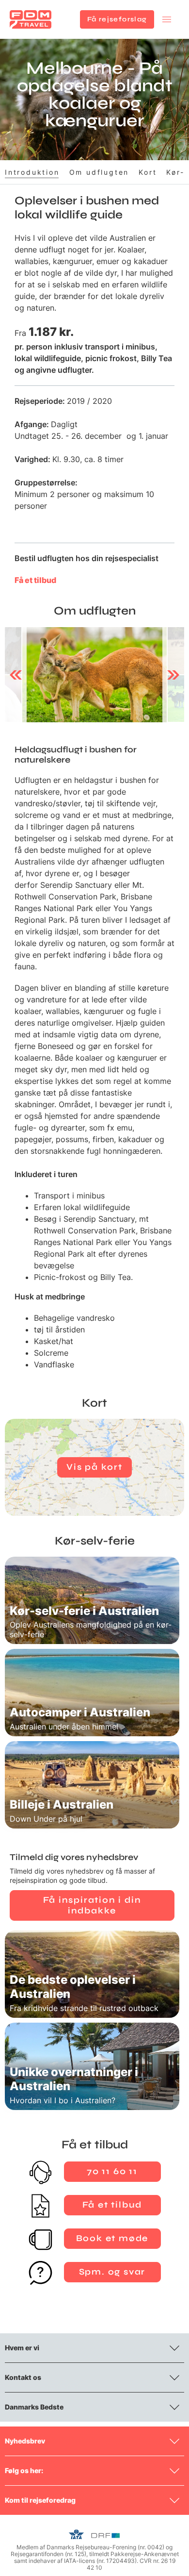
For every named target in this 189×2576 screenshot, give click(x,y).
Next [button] (173, 675)
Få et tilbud (35, 580)
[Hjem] (31, 19)
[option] (94, 675)
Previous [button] (16, 675)
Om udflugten (99, 172)
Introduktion (32, 172)
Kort (148, 172)
